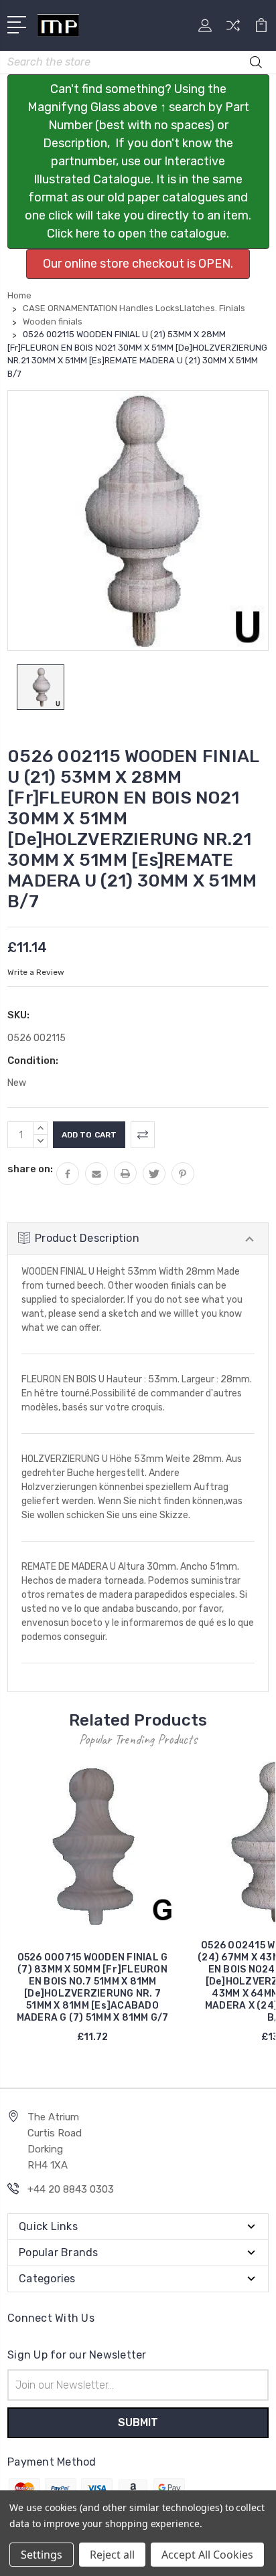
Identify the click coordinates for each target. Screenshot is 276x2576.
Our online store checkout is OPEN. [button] (138, 264)
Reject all (112, 2555)
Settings (42, 2555)
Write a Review (36, 972)
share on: (30, 1169)
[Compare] (233, 30)
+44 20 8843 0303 (71, 2189)
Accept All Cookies (207, 2555)
